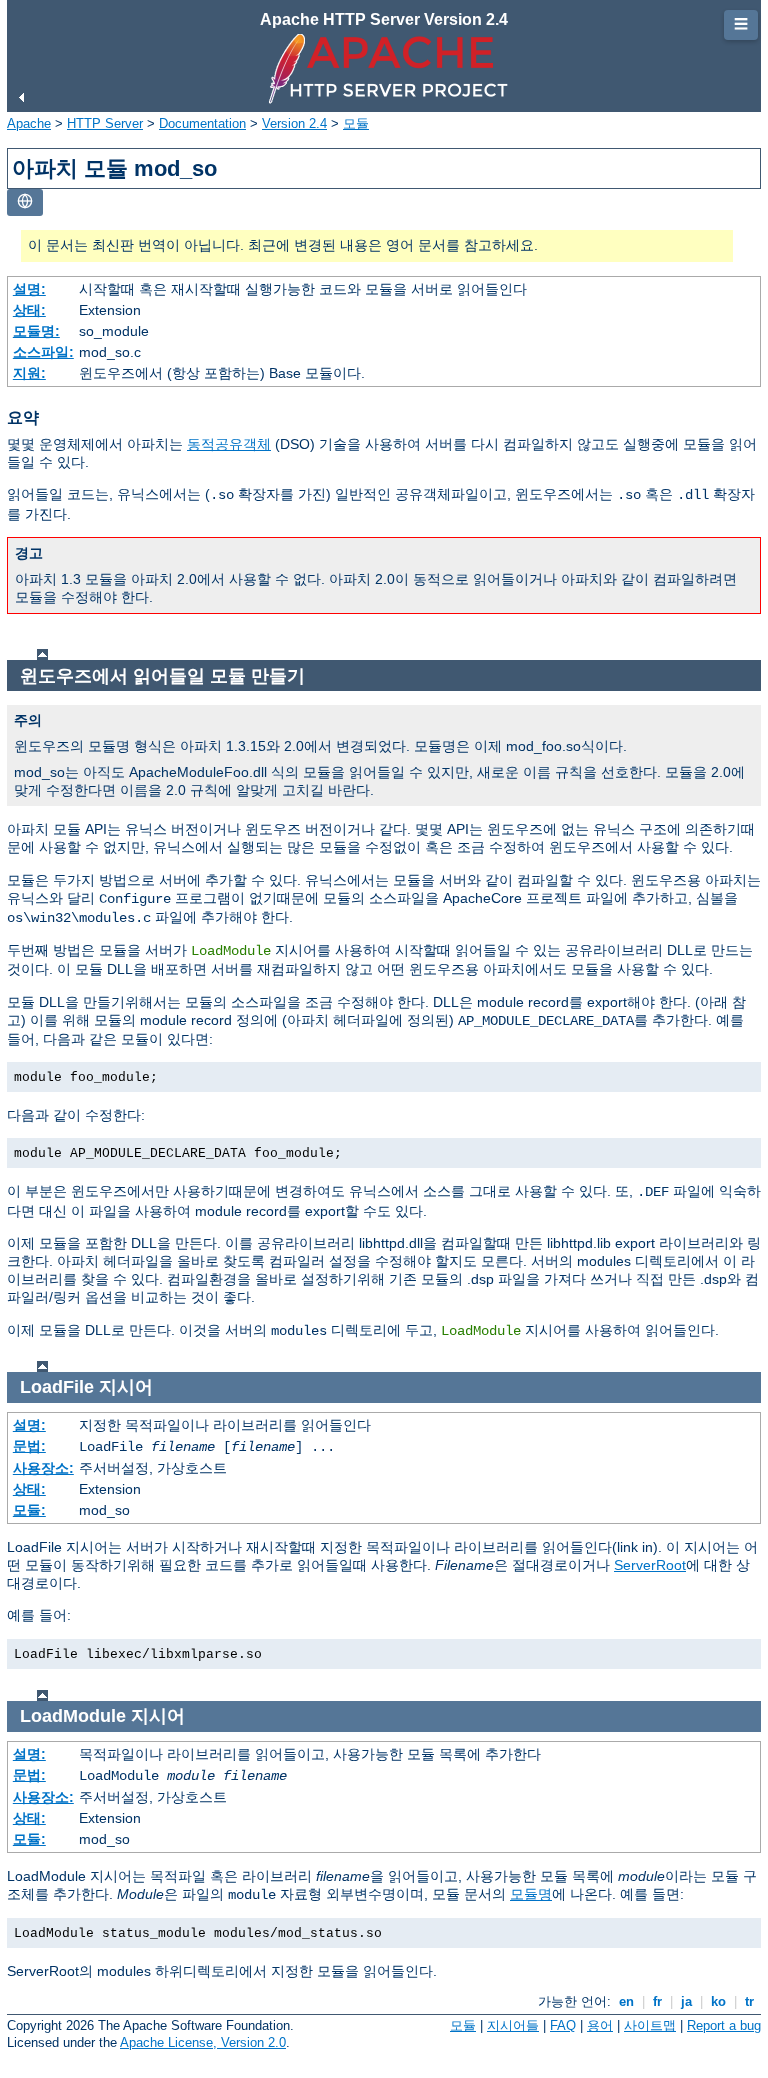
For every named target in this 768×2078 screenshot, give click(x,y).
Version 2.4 (294, 123)
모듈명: (36, 331)
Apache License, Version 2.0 (203, 2042)
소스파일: (43, 352)
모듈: (29, 1510)
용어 (600, 2025)
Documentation (202, 123)
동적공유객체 (229, 444)
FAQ (563, 2025)
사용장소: (43, 1468)
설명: (29, 289)
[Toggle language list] (25, 202)
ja (686, 2001)
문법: (29, 1446)
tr (749, 2001)
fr (657, 2001)
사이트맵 (650, 2025)
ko (718, 2001)
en (626, 2001)
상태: (29, 310)
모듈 (356, 123)
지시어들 (513, 2025)
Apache (29, 123)
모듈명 (531, 1894)
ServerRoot (650, 1565)
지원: (29, 373)
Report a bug (724, 2025)
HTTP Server (105, 123)
